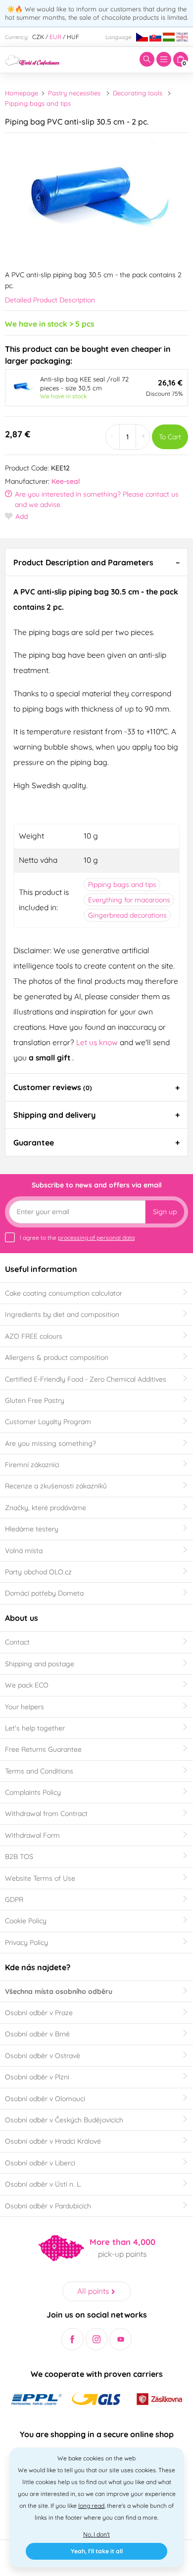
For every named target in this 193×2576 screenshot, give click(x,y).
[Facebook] (72, 2339)
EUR (55, 37)
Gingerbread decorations (127, 915)
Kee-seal (66, 481)
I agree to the (77, 1238)
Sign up (165, 1212)
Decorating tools (138, 93)
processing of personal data (96, 1238)
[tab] (96, 562)
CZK (38, 37)
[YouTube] (121, 2339)
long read (91, 2506)
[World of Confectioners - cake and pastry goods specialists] (32, 59)
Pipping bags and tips (38, 103)
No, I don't (96, 2534)
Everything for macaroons (129, 900)
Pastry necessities (74, 93)
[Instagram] (97, 2339)
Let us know (98, 1042)
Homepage (22, 93)
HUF (73, 37)
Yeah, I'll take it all (97, 2551)
